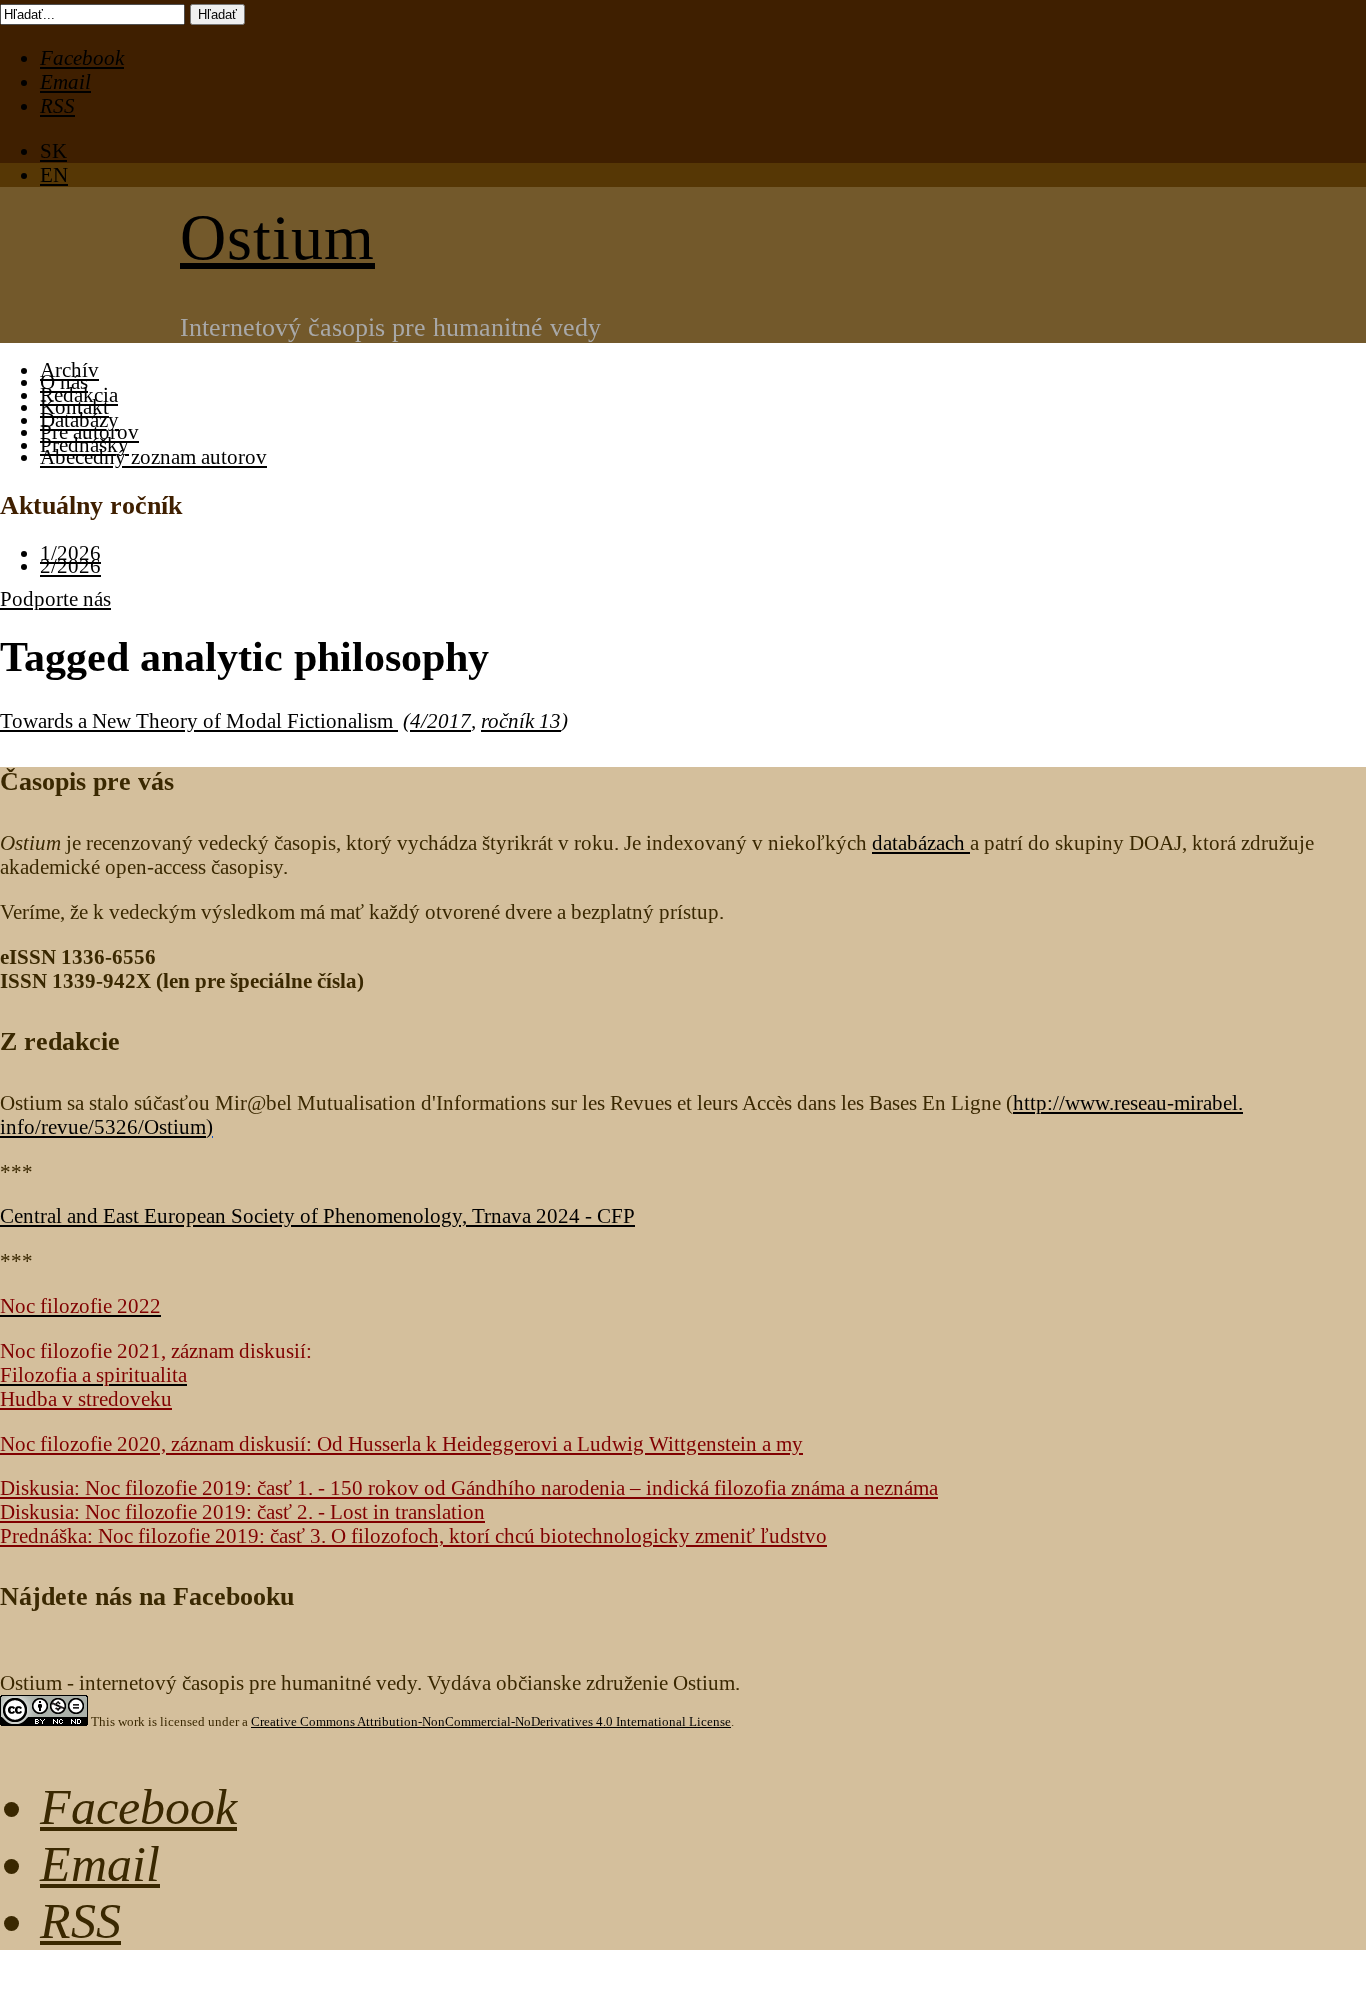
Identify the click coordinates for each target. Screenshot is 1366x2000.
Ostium (277, 237)
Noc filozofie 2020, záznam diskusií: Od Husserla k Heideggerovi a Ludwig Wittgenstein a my (401, 1443)
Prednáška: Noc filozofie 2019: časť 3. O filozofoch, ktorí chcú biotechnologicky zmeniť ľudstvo (413, 1535)
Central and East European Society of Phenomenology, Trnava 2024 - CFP (317, 1215)
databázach (921, 842)
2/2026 (70, 565)
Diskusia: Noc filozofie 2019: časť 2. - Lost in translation (242, 1511)
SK (53, 150)
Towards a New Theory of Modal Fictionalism (199, 720)
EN (54, 174)
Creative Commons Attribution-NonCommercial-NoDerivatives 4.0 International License (491, 1721)
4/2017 (440, 720)
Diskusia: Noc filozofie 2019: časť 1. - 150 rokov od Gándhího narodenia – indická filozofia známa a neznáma (469, 1487)
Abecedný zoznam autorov (153, 456)
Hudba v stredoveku (86, 1398)
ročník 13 (521, 720)
